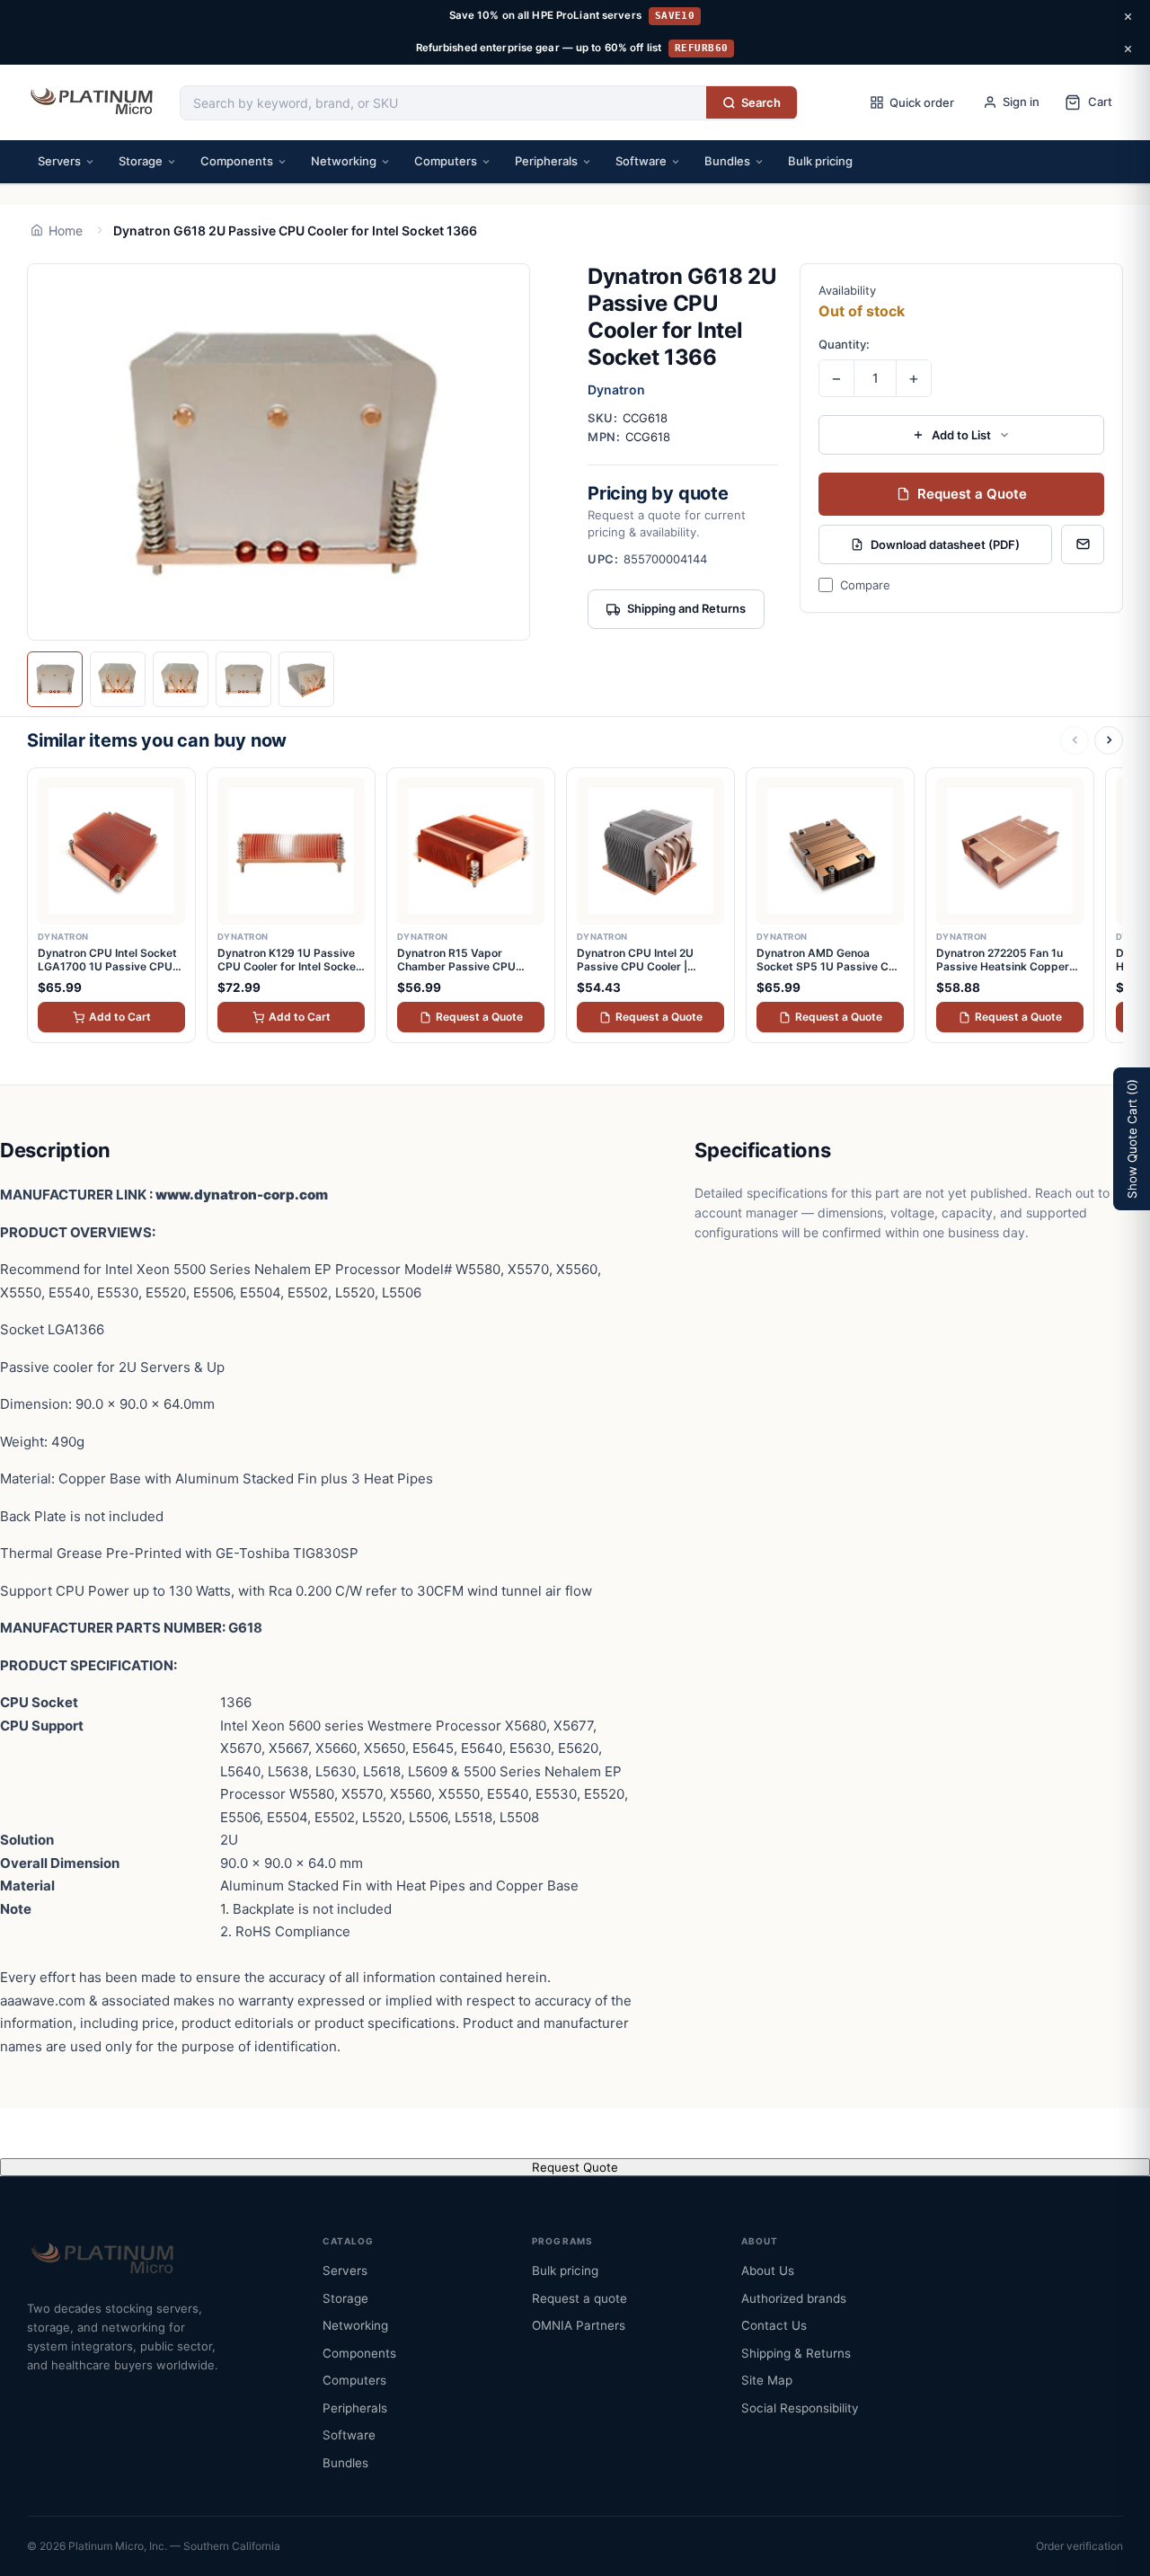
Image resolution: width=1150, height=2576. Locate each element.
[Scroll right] (1109, 740)
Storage (141, 161)
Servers (59, 161)
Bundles (727, 161)
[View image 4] (243, 679)
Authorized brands (794, 2298)
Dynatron (616, 389)
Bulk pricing (820, 161)
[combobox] (443, 103)
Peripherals (546, 161)
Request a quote (579, 2298)
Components (237, 161)
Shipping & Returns (796, 2353)
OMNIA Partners (579, 2325)
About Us (768, 2271)
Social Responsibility (800, 2408)
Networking (344, 161)
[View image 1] (55, 679)
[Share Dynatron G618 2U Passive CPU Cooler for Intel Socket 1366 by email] (1083, 544)
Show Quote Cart (1132, 1139)
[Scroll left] (1075, 740)
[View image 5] (306, 679)
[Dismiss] (1128, 16)
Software (641, 161)
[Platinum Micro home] (94, 102)
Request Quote (575, 2167)
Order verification (1079, 2546)
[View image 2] (118, 679)
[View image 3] (181, 679)
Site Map (767, 2380)
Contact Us (774, 2325)
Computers (446, 161)
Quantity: (844, 344)
